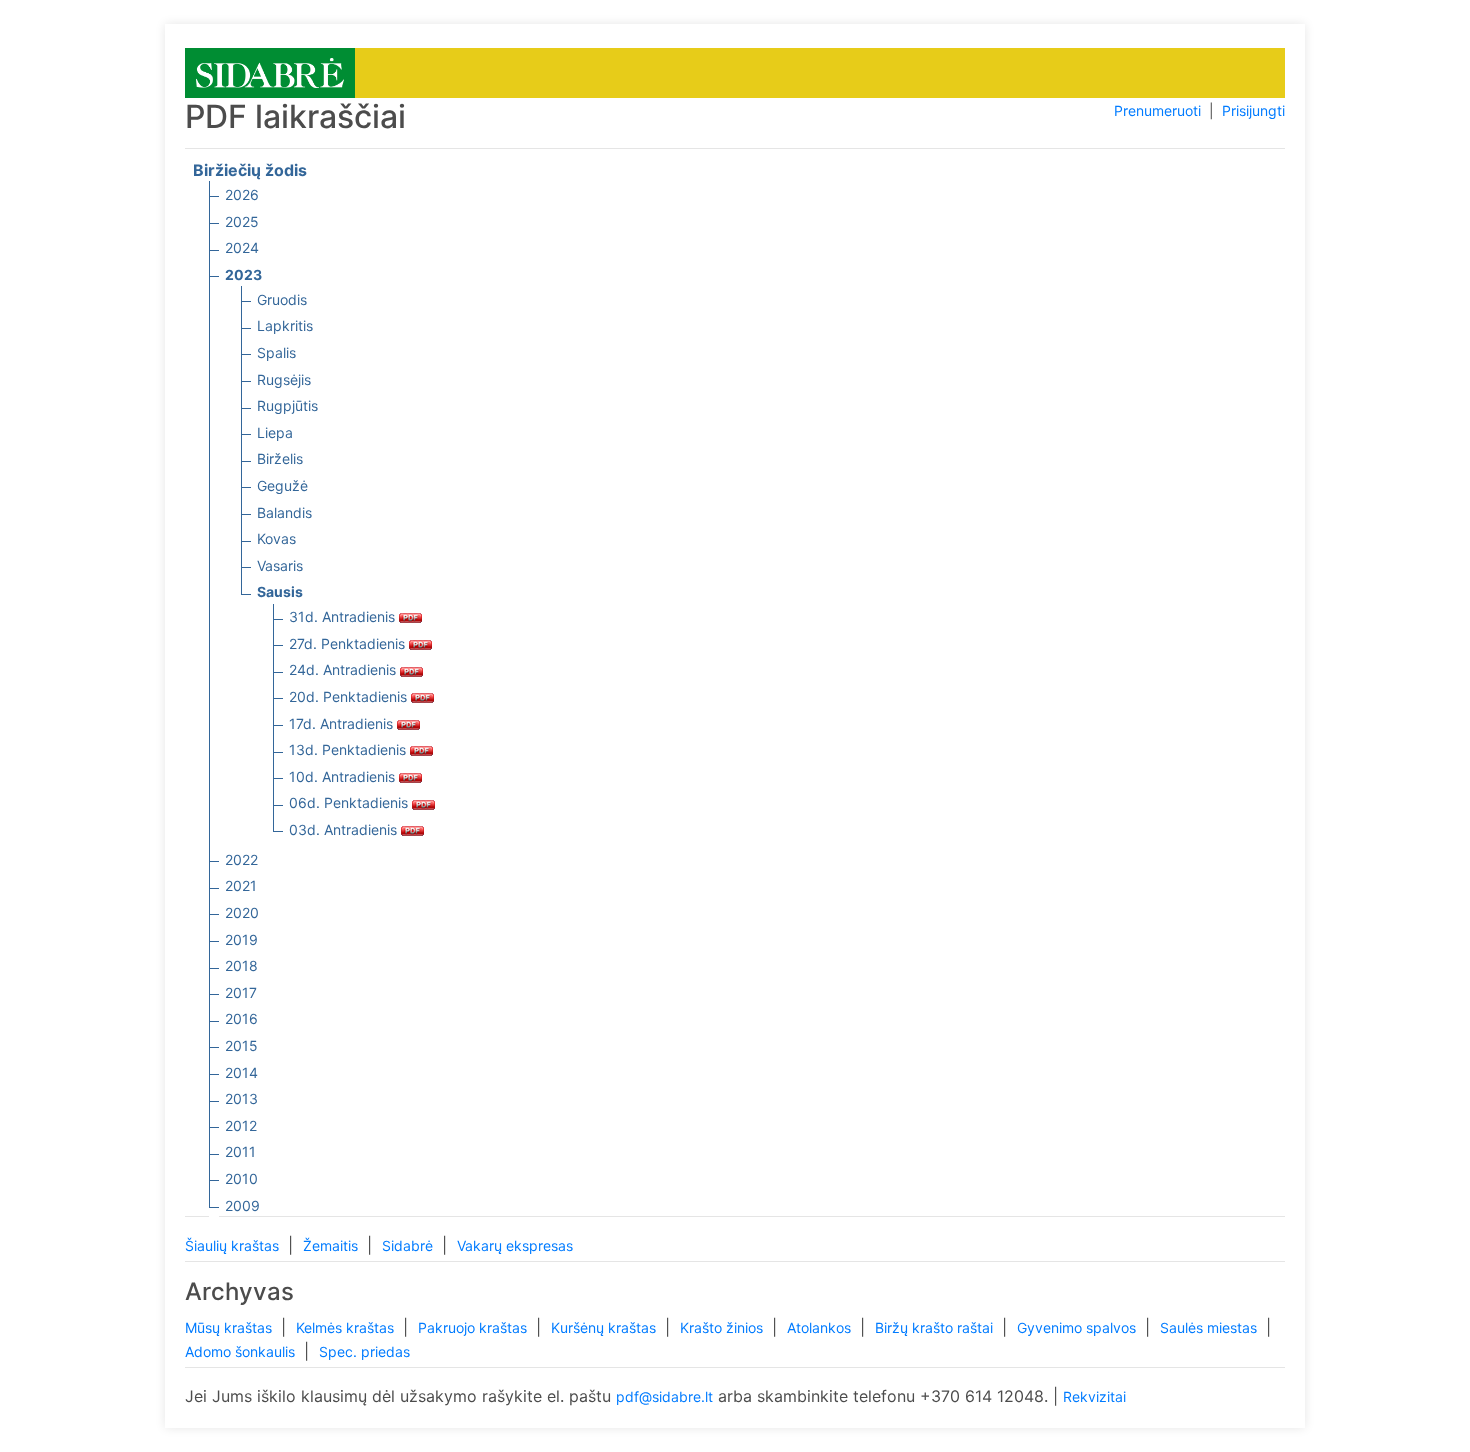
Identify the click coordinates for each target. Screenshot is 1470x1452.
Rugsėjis (284, 379)
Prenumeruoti (1157, 110)
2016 (241, 1018)
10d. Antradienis (344, 776)
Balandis (284, 512)
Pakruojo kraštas (474, 1327)
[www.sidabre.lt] (270, 71)
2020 (242, 912)
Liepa (275, 432)
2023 (243, 274)
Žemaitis (332, 1245)
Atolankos (821, 1327)
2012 (241, 1125)
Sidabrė (409, 1245)
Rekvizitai (1094, 1396)
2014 (241, 1072)
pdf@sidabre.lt (664, 1396)
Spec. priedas (364, 1351)
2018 (241, 965)
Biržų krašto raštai (936, 1327)
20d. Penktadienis (350, 696)
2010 (241, 1178)
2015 (241, 1045)
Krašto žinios (723, 1327)
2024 (242, 247)
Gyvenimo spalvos (1078, 1327)
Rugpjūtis (287, 405)
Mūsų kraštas (230, 1327)
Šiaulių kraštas (234, 1245)
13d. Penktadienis (349, 749)
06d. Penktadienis (350, 802)
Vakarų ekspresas (515, 1245)
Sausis (280, 591)
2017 (241, 992)
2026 (242, 194)
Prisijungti (1253, 110)
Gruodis (282, 299)
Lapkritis (285, 325)
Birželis (280, 458)
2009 (242, 1205)
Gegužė (282, 485)
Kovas (276, 538)
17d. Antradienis (343, 723)
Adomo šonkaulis (242, 1351)
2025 (242, 221)
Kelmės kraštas (347, 1327)
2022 (241, 859)
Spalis (276, 352)
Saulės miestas (1210, 1327)
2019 (241, 939)
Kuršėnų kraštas (605, 1327)
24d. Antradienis (344, 669)
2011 (240, 1151)
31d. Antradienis (344, 616)
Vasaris (280, 565)
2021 (241, 885)
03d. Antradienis (345, 829)
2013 (241, 1098)
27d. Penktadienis (349, 643)
